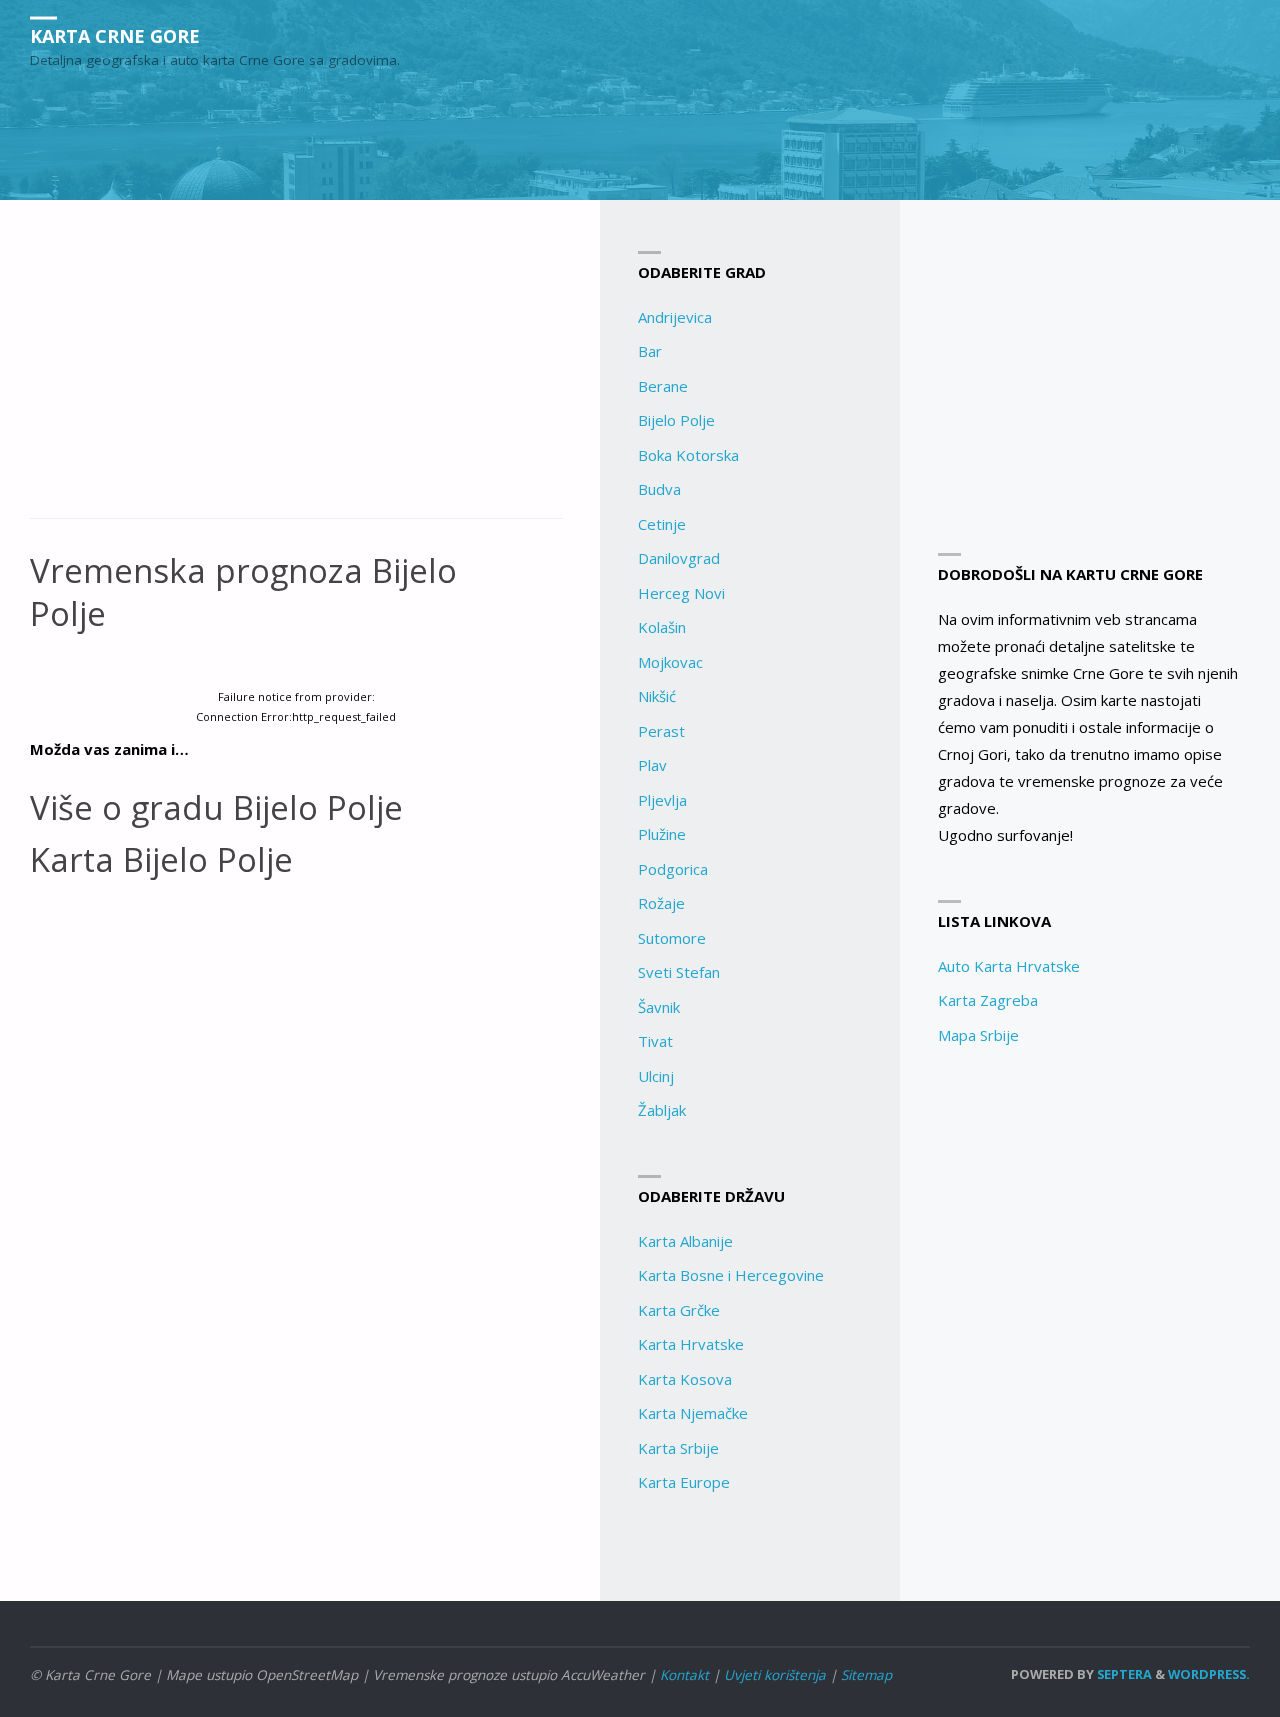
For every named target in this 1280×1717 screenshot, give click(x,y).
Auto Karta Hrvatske (1009, 966)
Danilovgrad (679, 558)
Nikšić (657, 696)
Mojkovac (670, 662)
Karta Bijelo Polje (161, 859)
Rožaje (661, 903)
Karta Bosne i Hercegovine (731, 1275)
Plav (652, 765)
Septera (1123, 1674)
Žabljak (662, 1110)
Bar (650, 351)
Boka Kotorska (688, 455)
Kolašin (662, 627)
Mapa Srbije (978, 1035)
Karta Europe (684, 1482)
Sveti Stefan (679, 972)
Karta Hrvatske (691, 1344)
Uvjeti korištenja (775, 1675)
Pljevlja (662, 800)
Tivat (655, 1041)
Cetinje (662, 524)
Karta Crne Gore (115, 35)
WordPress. (1209, 1674)
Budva (659, 489)
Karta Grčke (679, 1310)
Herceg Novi (681, 593)
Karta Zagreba (988, 1000)
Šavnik (659, 1007)
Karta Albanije (685, 1241)
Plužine (662, 834)
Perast (661, 731)
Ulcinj (656, 1076)
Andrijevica (675, 317)
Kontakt (684, 1675)
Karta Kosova (685, 1379)
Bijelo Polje (676, 420)
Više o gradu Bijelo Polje (216, 807)
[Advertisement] (296, 370)
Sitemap (866, 1675)
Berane (663, 386)
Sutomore (672, 938)
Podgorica (673, 869)
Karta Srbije (678, 1448)
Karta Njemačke (693, 1413)
